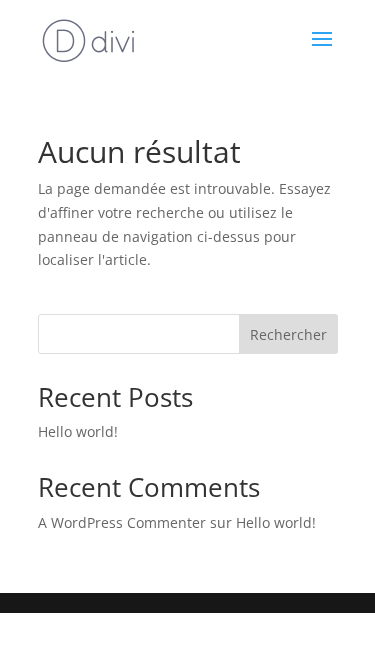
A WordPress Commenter (122, 522)
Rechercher (288, 334)
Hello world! (78, 431)
